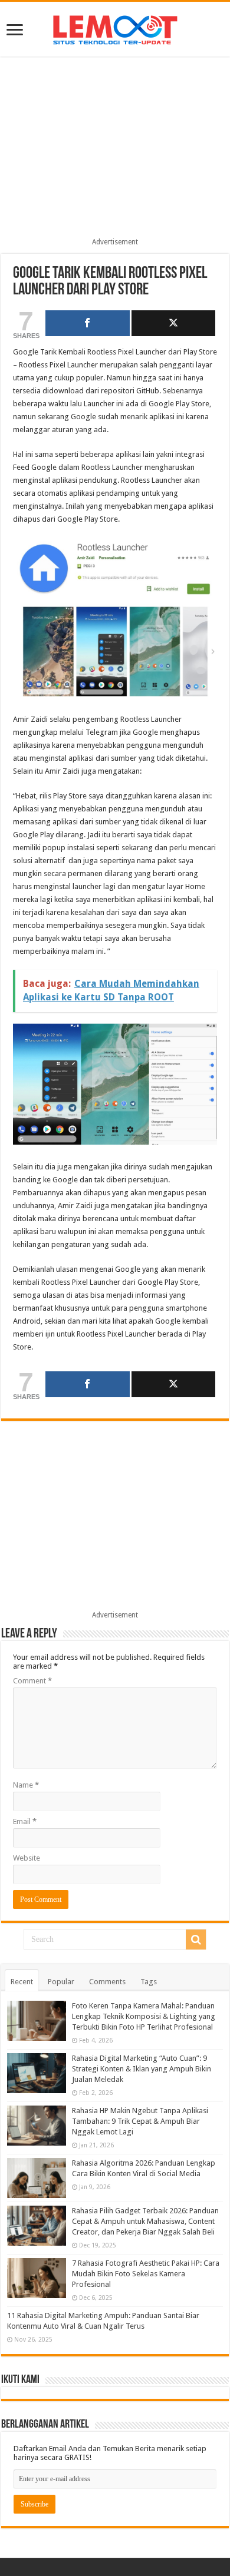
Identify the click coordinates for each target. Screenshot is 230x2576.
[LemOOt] (115, 28)
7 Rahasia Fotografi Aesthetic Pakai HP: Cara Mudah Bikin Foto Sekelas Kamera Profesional (146, 2274)
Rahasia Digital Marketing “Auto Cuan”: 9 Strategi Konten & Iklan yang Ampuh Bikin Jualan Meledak (142, 2069)
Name (26, 1785)
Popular (61, 1982)
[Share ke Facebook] (88, 323)
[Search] (196, 1940)
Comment (32, 1681)
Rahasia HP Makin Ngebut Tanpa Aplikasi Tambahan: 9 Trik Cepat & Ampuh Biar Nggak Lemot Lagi (140, 2121)
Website (27, 1858)
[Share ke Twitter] (174, 323)
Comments (107, 1982)
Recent (22, 1982)
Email (25, 1821)
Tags (149, 1982)
